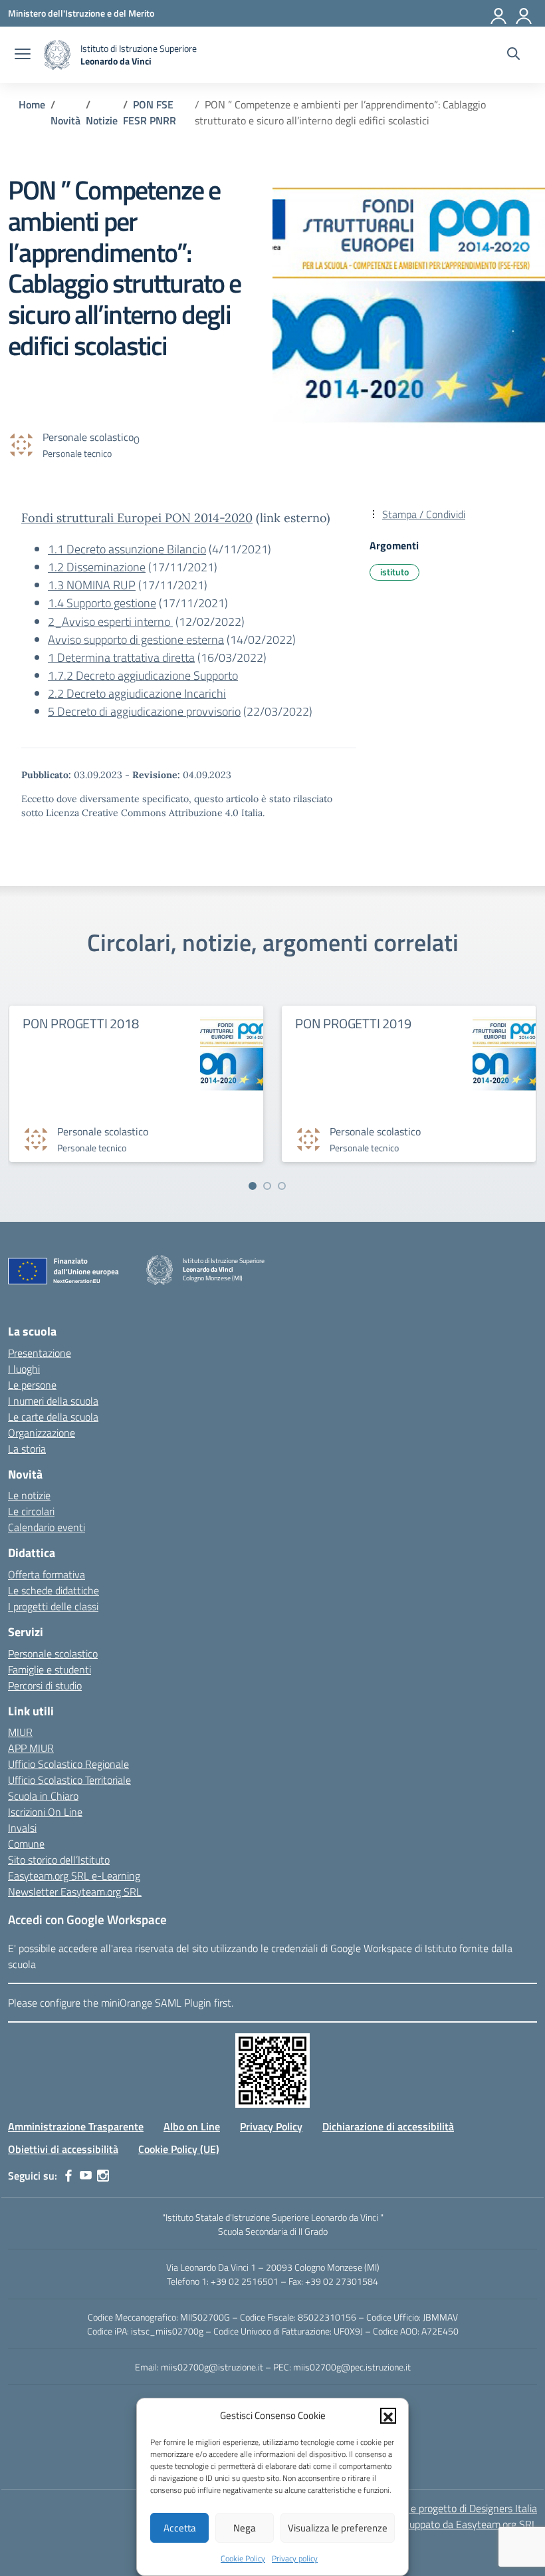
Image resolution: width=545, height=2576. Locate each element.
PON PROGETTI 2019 (353, 1023)
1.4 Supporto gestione (102, 603)
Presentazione (40, 1353)
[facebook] (68, 2176)
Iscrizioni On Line (45, 1812)
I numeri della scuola (53, 1401)
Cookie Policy (243, 2558)
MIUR (20, 1732)
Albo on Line (192, 2126)
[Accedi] (499, 13)
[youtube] (86, 2176)
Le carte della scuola (53, 1417)
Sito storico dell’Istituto (59, 1860)
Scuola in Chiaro (43, 1796)
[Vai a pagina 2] (267, 1186)
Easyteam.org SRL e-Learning (74, 1876)
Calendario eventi (47, 1527)
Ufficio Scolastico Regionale (68, 1764)
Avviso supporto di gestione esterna (136, 640)
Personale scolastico (53, 1653)
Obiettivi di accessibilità (63, 2149)
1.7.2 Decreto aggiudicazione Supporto (143, 675)
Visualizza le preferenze (338, 2528)
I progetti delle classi (53, 1606)
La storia (27, 1449)
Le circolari (31, 1511)
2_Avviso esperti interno (110, 622)
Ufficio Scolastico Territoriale (69, 1780)
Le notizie (29, 1495)
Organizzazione (42, 1433)
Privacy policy (295, 2558)
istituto (394, 572)
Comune (26, 1844)
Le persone (32, 1385)
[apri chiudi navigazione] (23, 55)
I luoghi (24, 1369)
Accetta (180, 2528)
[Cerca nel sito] (513, 55)
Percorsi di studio (45, 1685)
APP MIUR (31, 1748)
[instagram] (103, 2176)
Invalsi (22, 1828)
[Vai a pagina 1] (253, 1186)
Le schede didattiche (54, 1590)
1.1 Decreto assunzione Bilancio (127, 549)
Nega (245, 2528)
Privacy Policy (271, 2126)
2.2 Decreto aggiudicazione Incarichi (137, 693)
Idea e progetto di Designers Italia (463, 2508)
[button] (388, 2416)
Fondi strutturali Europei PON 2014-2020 (137, 518)
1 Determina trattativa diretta (121, 657)
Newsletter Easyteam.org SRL (75, 1892)
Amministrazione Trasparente (76, 2126)
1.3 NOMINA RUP (92, 585)
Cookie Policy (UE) (179, 2149)
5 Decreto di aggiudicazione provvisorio (144, 711)
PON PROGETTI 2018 (81, 1023)
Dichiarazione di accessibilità (388, 2126)
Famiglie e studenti (50, 1669)
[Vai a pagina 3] (282, 1186)
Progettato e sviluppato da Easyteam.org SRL (437, 2524)
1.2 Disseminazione (97, 567)
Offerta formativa (47, 1574)
